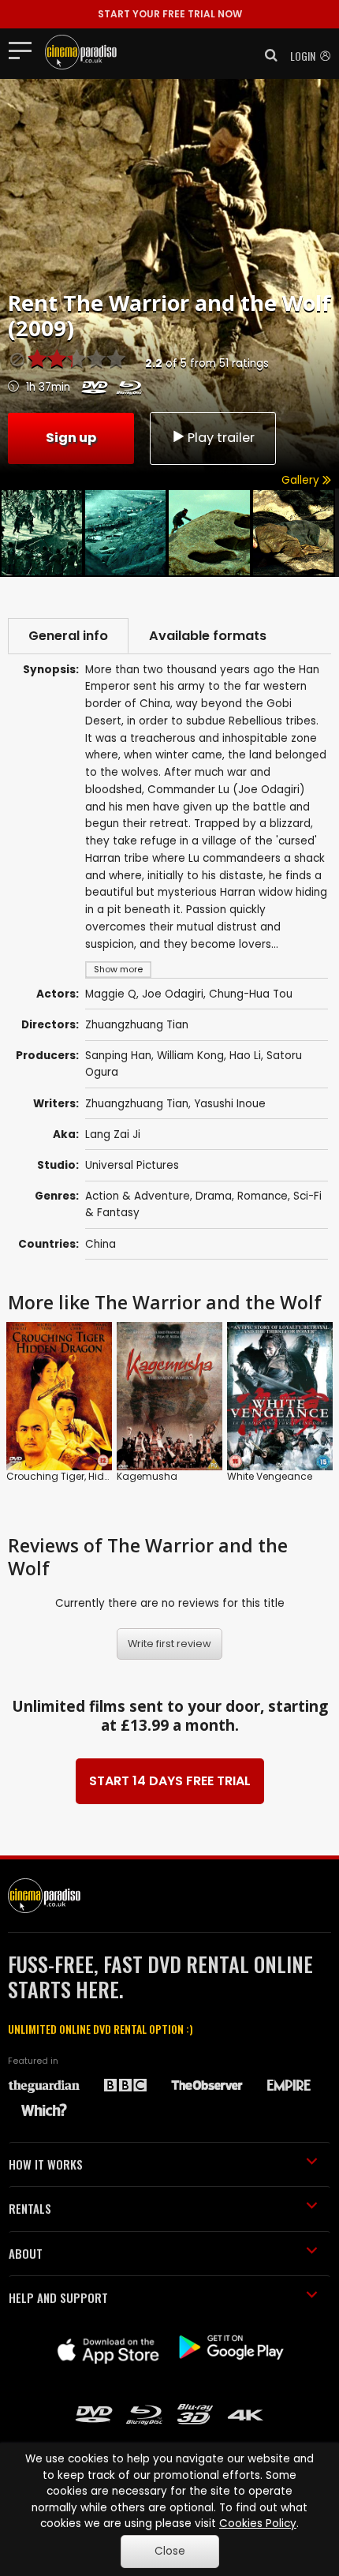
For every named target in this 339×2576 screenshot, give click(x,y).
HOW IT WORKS (46, 2164)
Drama (214, 1196)
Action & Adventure (138, 1196)
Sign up (71, 438)
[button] (266, 55)
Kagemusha (147, 1476)
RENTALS (30, 2208)
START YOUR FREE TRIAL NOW (170, 14)
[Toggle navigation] (25, 50)
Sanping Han (118, 1056)
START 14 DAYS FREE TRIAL (170, 1781)
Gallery (302, 480)
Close (170, 2551)
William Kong (190, 1056)
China (101, 1244)
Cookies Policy (258, 2524)
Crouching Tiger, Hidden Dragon (84, 1476)
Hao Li (245, 1056)
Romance (263, 1196)
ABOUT (26, 2253)
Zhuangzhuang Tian (137, 1104)
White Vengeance (270, 1476)
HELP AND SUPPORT (58, 2297)
